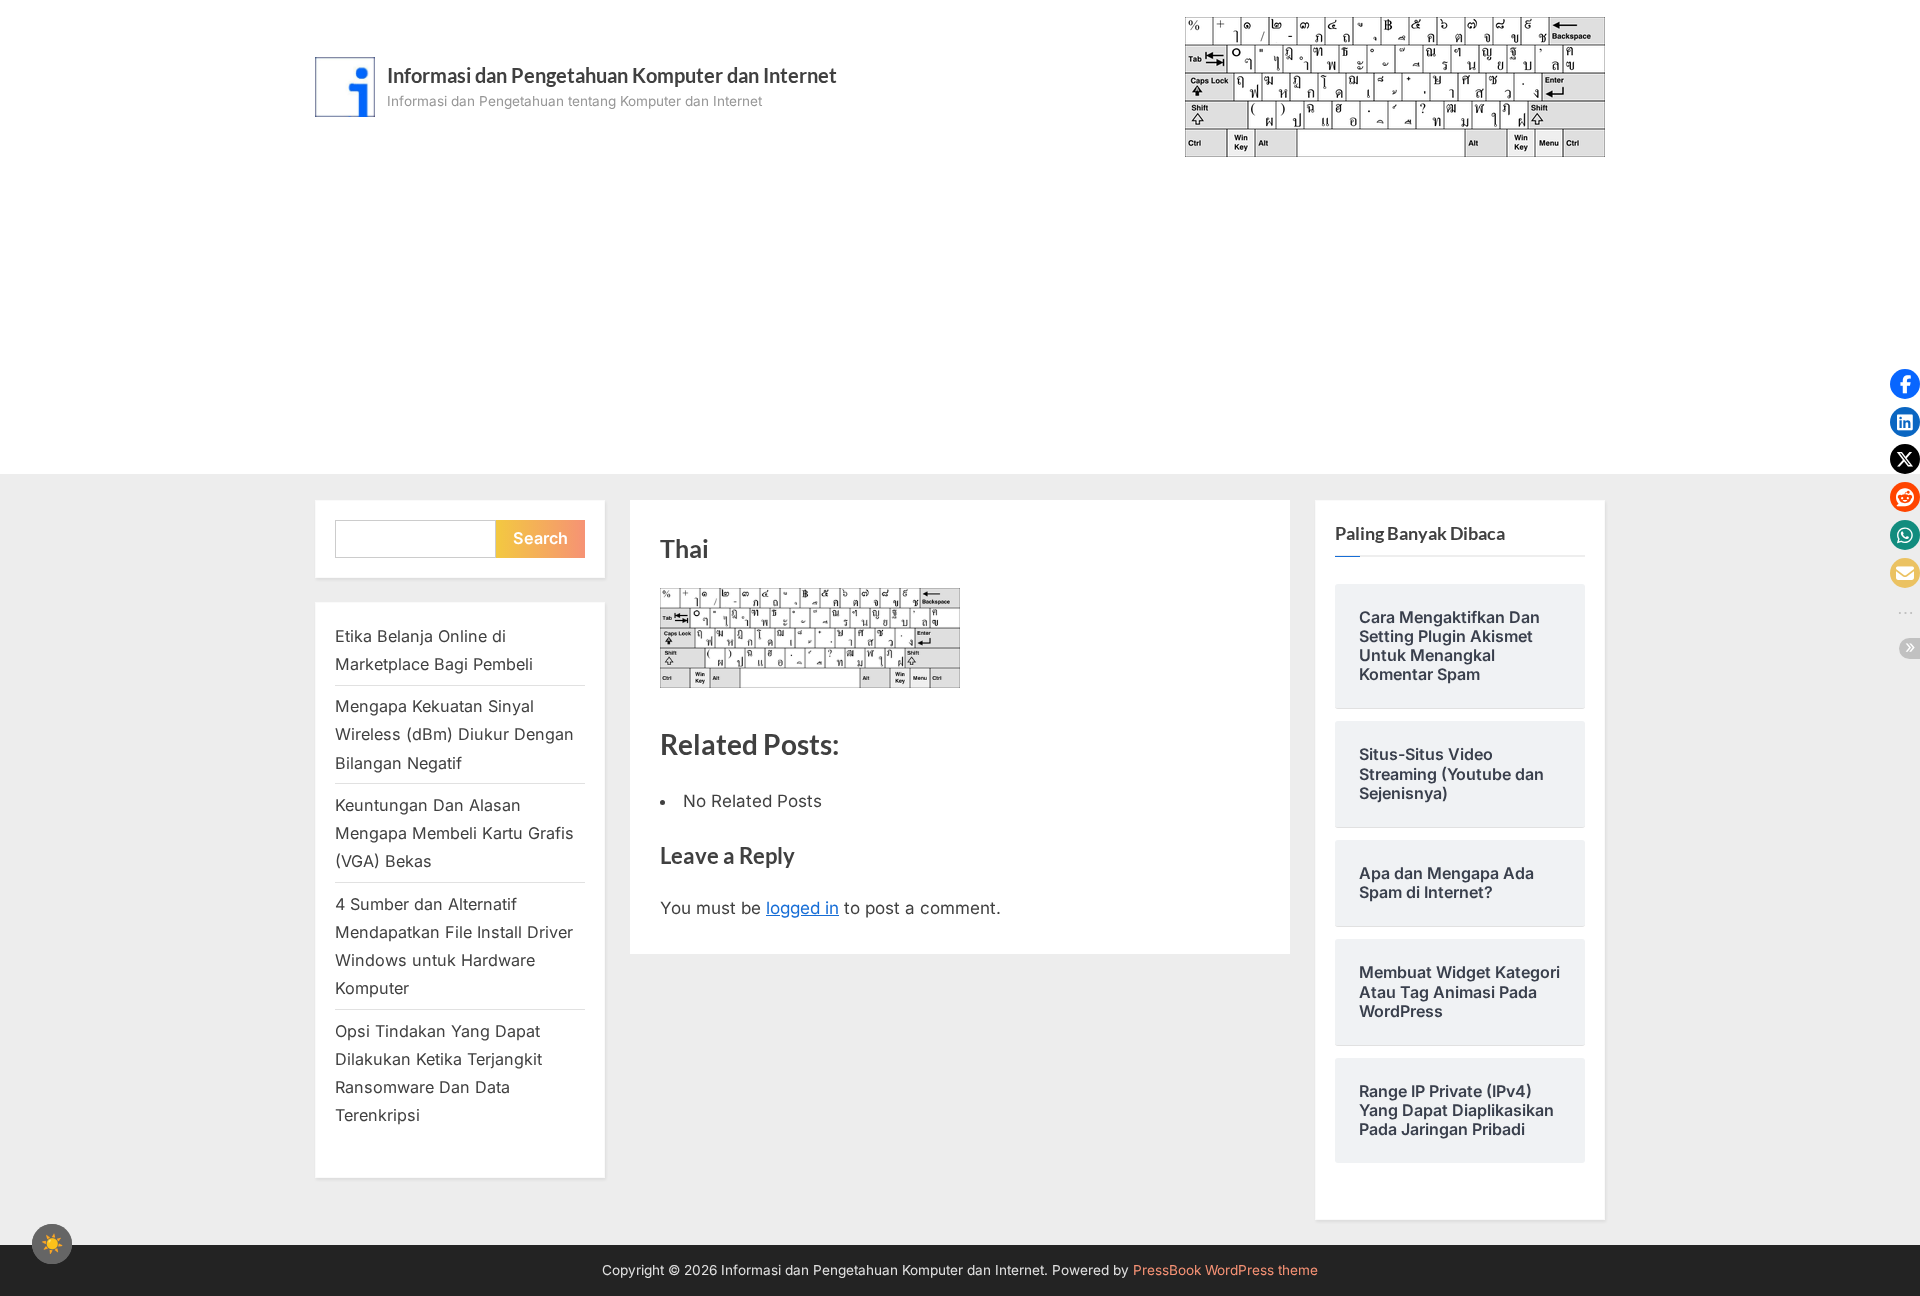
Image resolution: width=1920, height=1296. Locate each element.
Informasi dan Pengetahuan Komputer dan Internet (612, 75)
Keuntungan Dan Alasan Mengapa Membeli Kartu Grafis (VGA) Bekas (454, 833)
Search (540, 538)
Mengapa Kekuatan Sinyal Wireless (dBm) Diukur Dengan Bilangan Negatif (454, 734)
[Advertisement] (960, 307)
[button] (1905, 384)
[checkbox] (52, 1244)
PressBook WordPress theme (1225, 1270)
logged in (802, 908)
